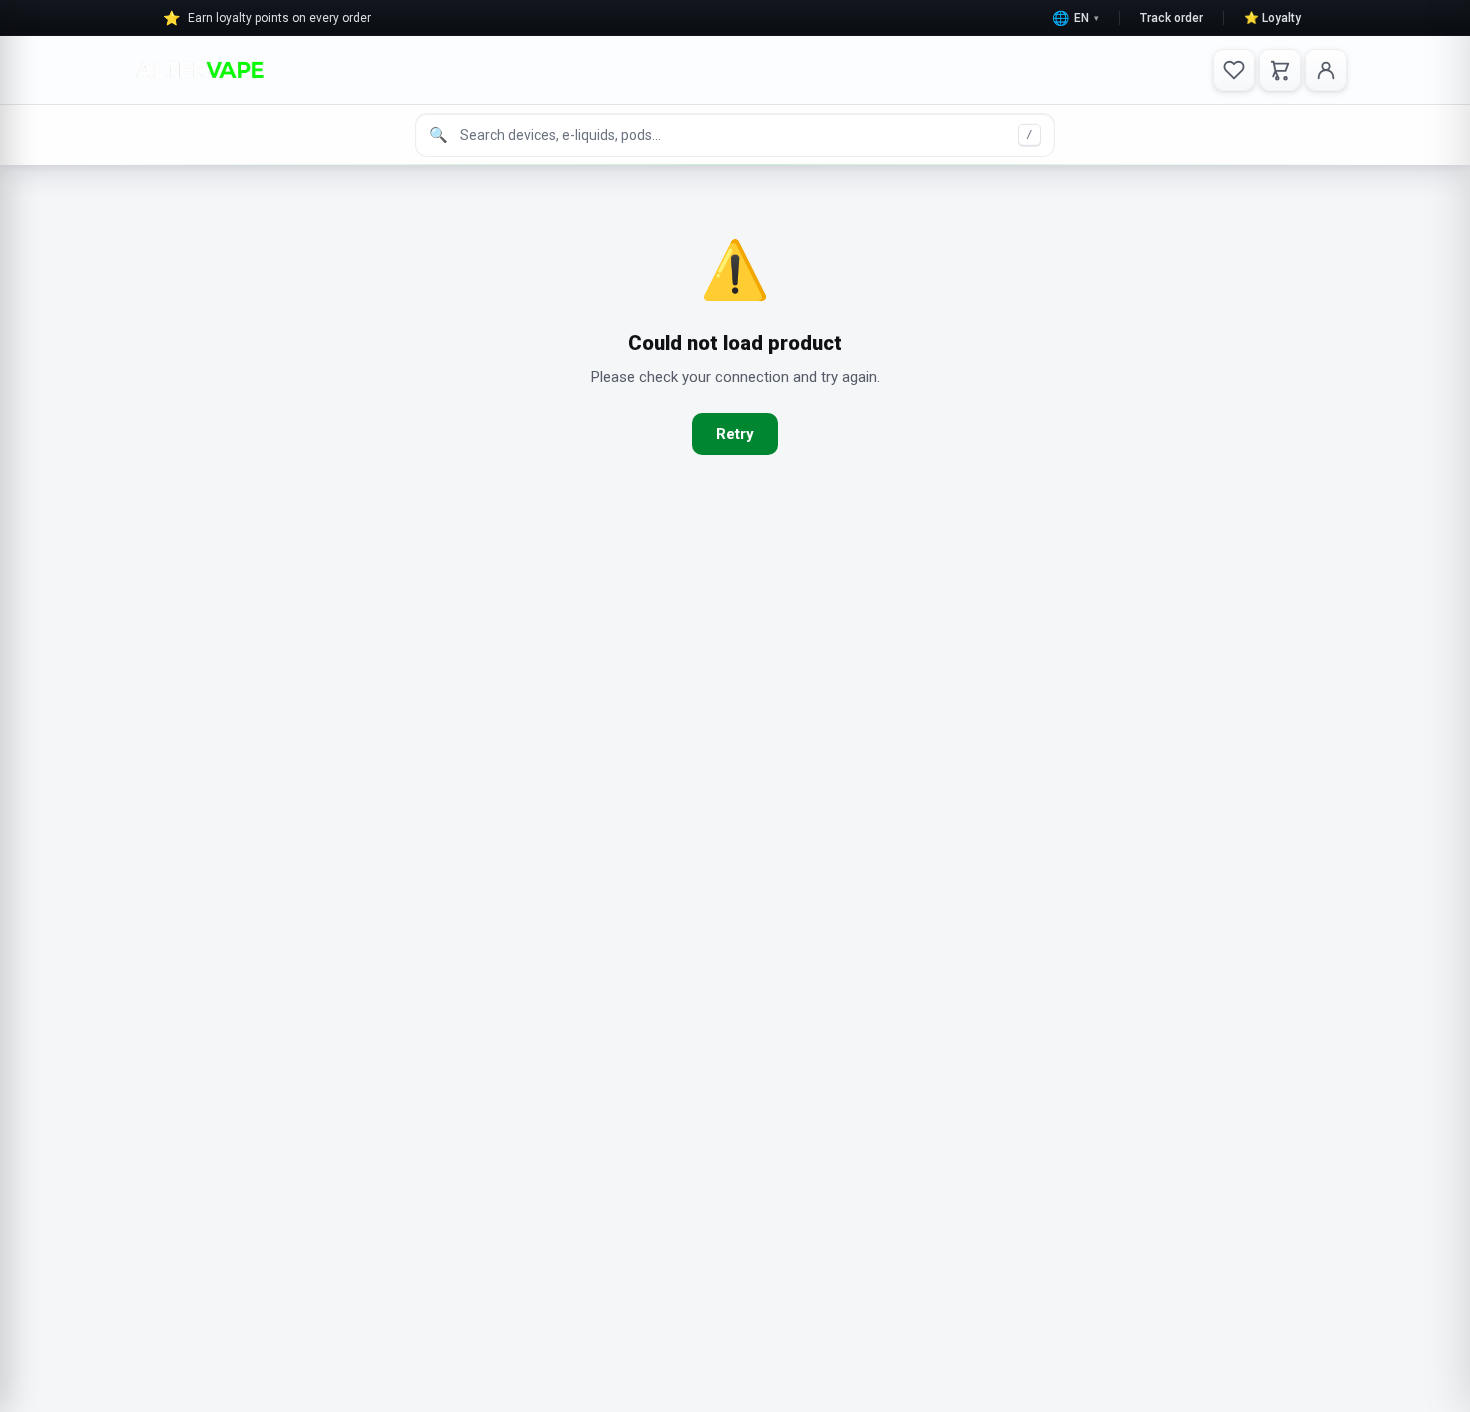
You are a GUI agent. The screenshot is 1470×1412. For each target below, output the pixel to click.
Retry (735, 434)
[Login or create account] (1326, 70)
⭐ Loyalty (1272, 18)
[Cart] (1280, 70)
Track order (1171, 18)
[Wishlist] (1234, 70)
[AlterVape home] (199, 70)
